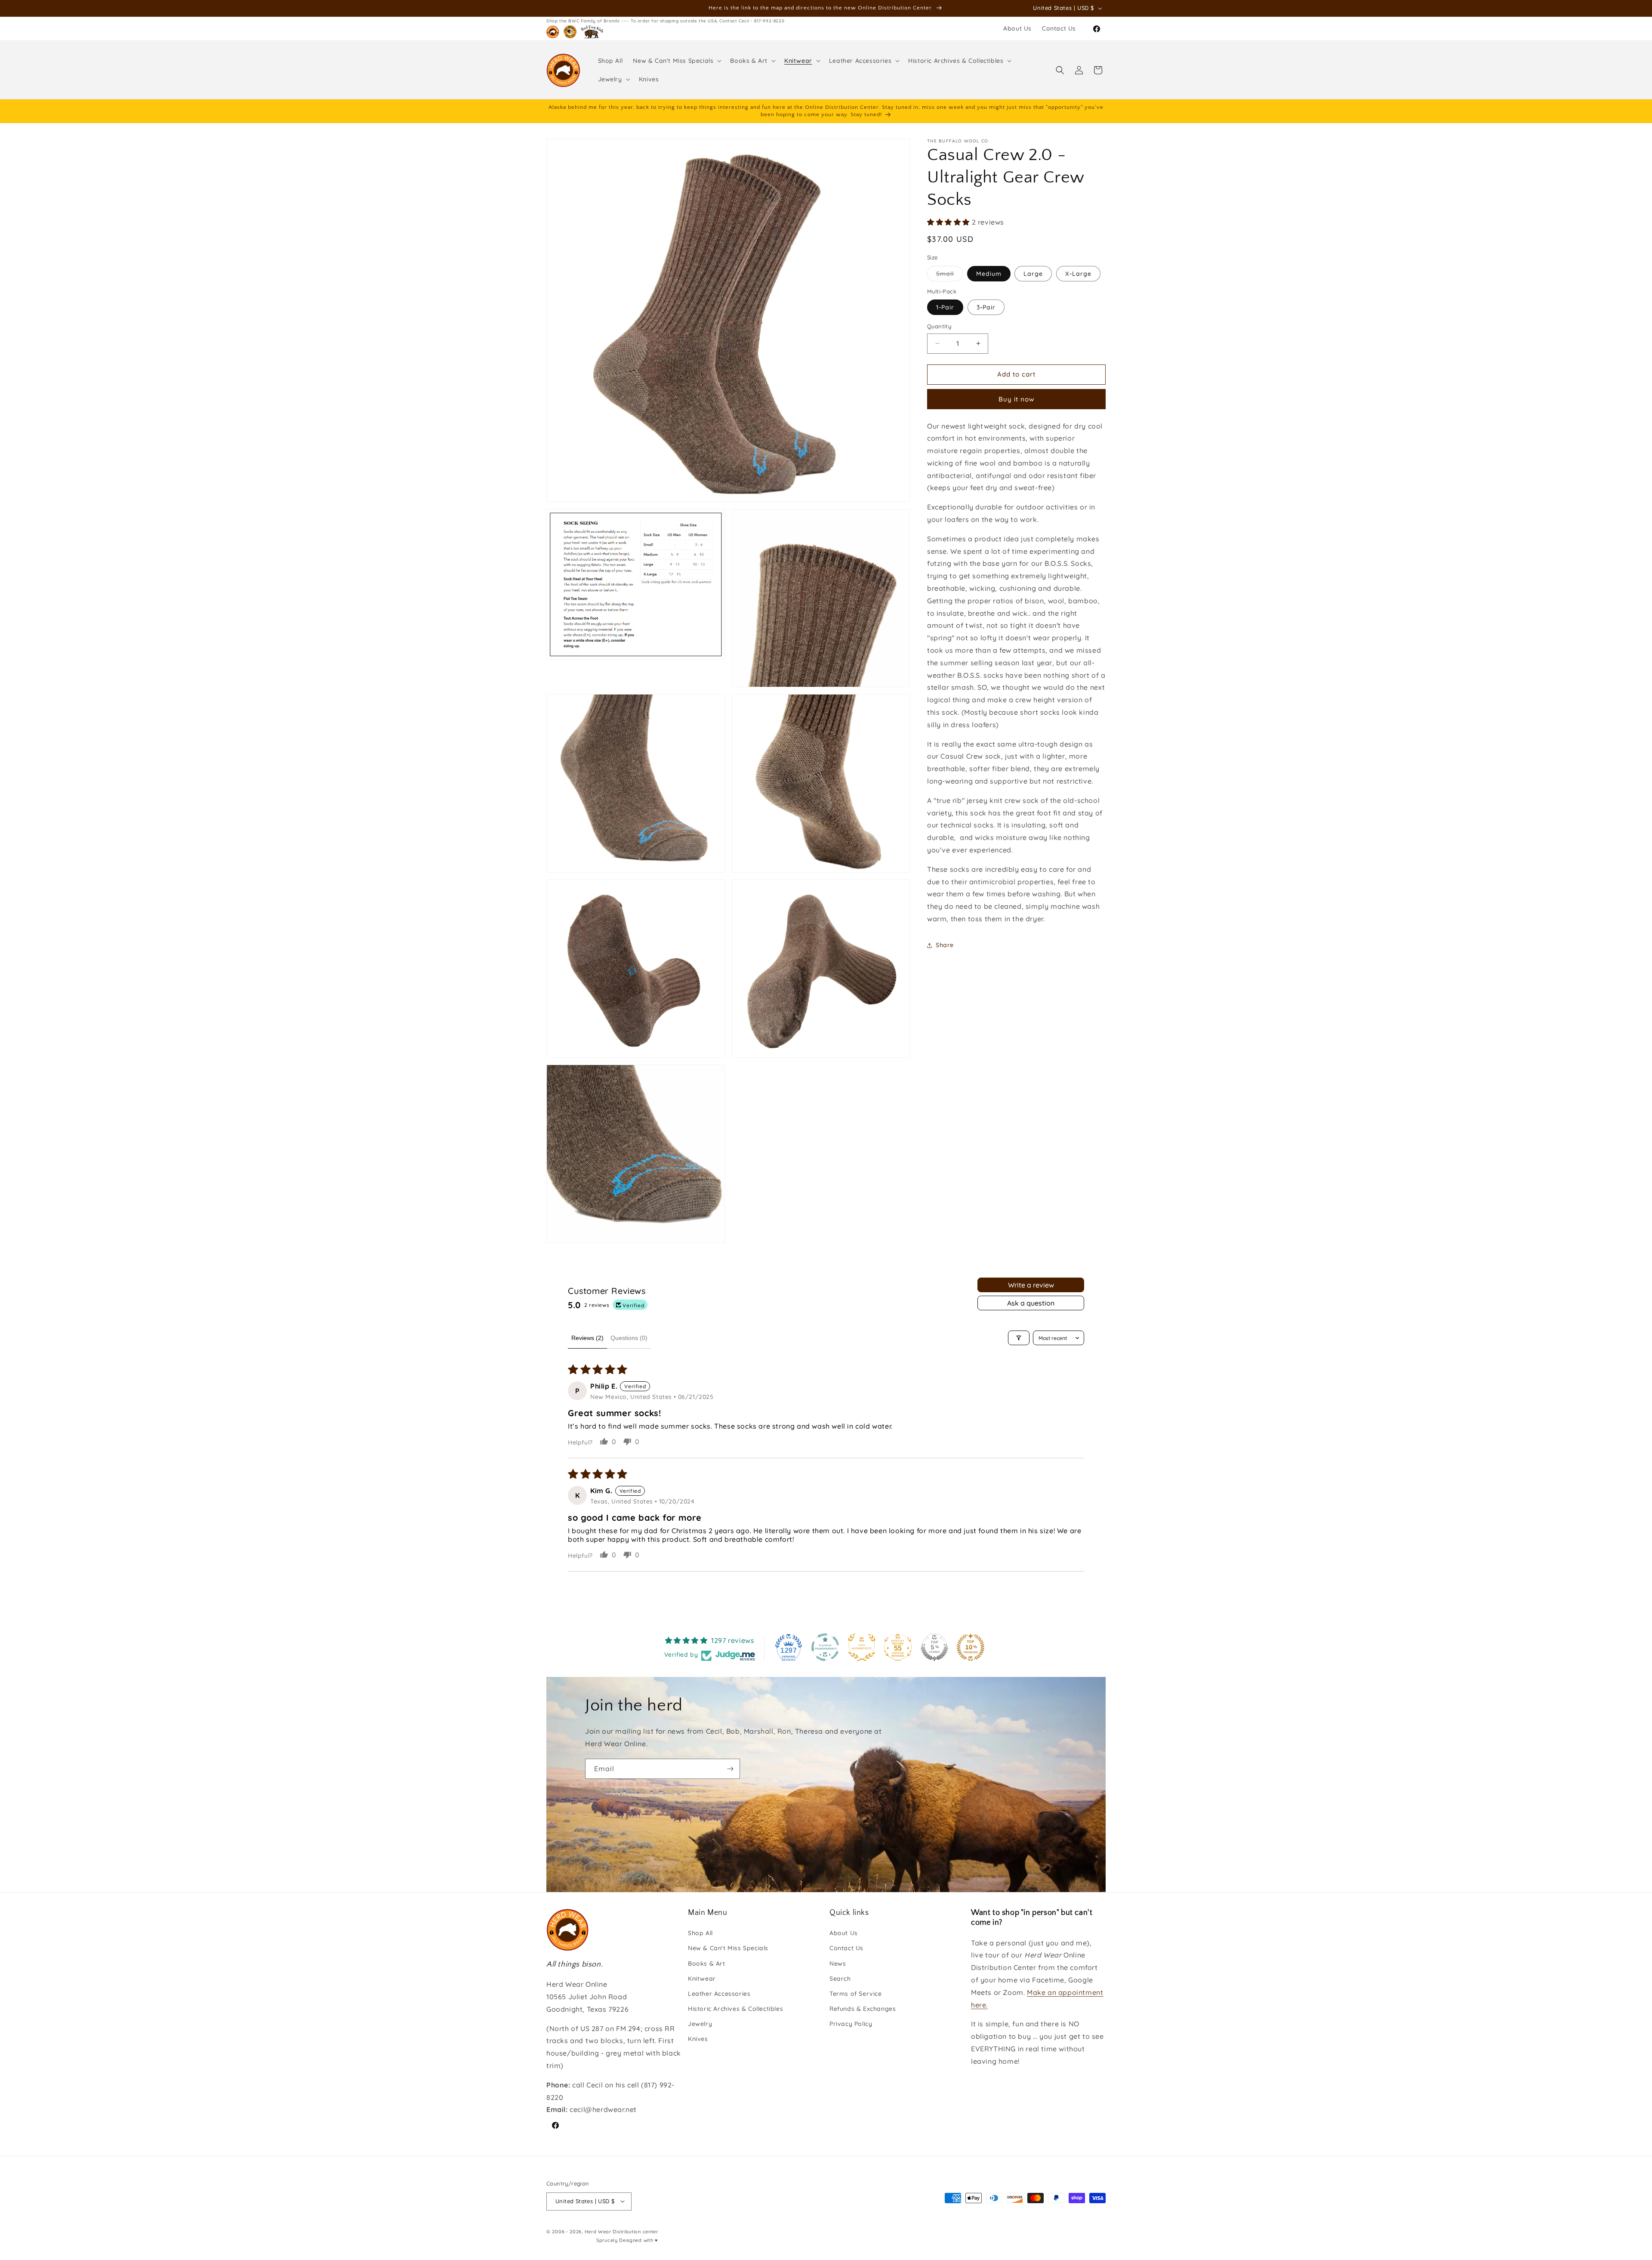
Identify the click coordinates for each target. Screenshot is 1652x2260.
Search (840, 1979)
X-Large (1078, 274)
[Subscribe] (730, 1769)
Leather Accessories (719, 1994)
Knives (698, 2039)
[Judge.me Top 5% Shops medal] (934, 1647)
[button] (676, 61)
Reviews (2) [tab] (587, 1338)
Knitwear (702, 1979)
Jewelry (700, 2024)
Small (949, 275)
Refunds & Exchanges (863, 2009)
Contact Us (846, 1948)
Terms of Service (856, 1994)
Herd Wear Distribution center (621, 2231)
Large (1033, 274)
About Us (844, 1933)
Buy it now (1016, 399)
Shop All (700, 1933)
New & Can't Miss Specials (728, 1948)
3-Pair (986, 307)
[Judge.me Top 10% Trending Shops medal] (971, 1647)
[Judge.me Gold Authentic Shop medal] (862, 1647)
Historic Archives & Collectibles (735, 2009)
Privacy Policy (851, 2024)
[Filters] (1019, 1338)
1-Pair (945, 307)
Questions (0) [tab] (629, 1338)
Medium (989, 274)
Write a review (1031, 1285)
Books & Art (707, 1964)
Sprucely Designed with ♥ (627, 2240)
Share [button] (945, 945)
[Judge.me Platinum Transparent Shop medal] (825, 1647)
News (838, 1964)
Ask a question (1031, 1303)
